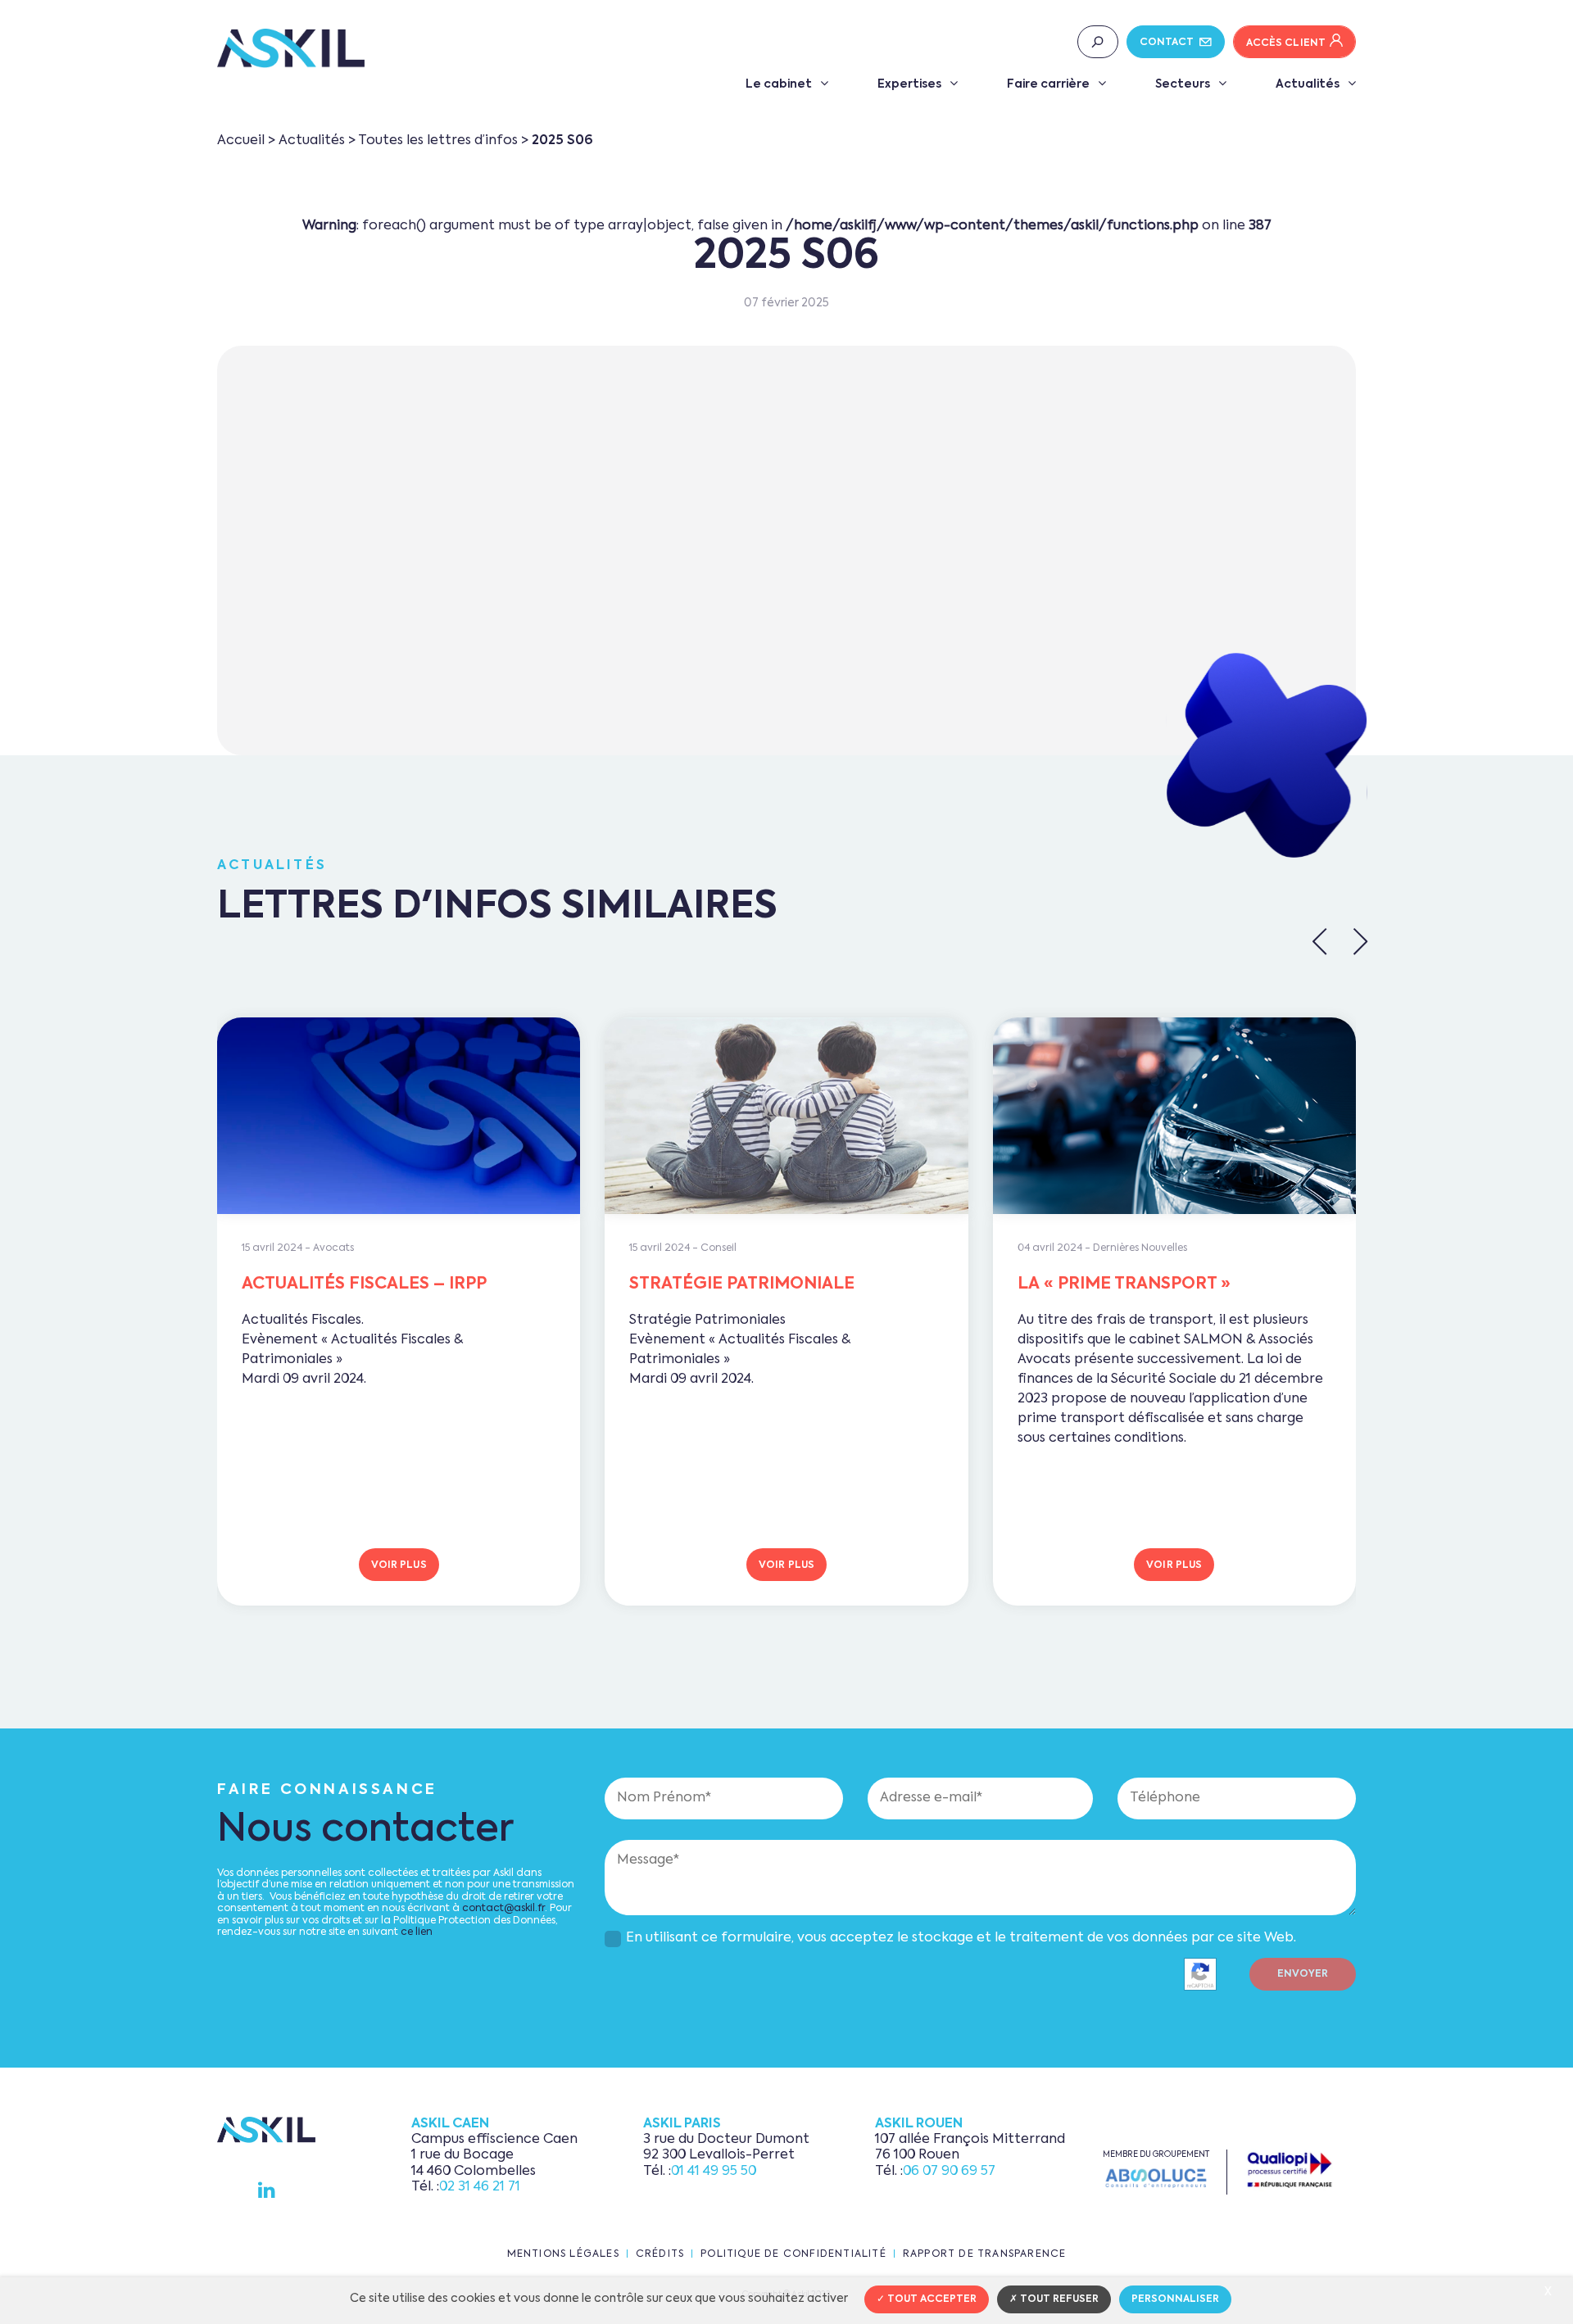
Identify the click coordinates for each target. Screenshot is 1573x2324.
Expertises (909, 84)
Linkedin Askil (267, 2190)
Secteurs (1183, 84)
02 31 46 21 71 (480, 2187)
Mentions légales (563, 2254)
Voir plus (399, 1565)
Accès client (1286, 43)
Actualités (1308, 84)
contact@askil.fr (503, 1909)
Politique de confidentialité (793, 2254)
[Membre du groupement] (1156, 2178)
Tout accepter (931, 2299)
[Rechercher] (1098, 42)
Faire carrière (1048, 84)
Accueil (241, 141)
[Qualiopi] (1290, 2170)
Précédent (1320, 941)
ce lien (417, 1932)
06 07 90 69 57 (949, 2172)
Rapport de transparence (985, 2254)
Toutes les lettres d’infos (438, 141)
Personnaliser (1175, 2299)
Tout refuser (1058, 2299)
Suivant (1360, 941)
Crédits (660, 2254)
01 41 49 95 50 (714, 2172)
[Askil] (291, 48)
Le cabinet (779, 84)
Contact (1168, 43)
